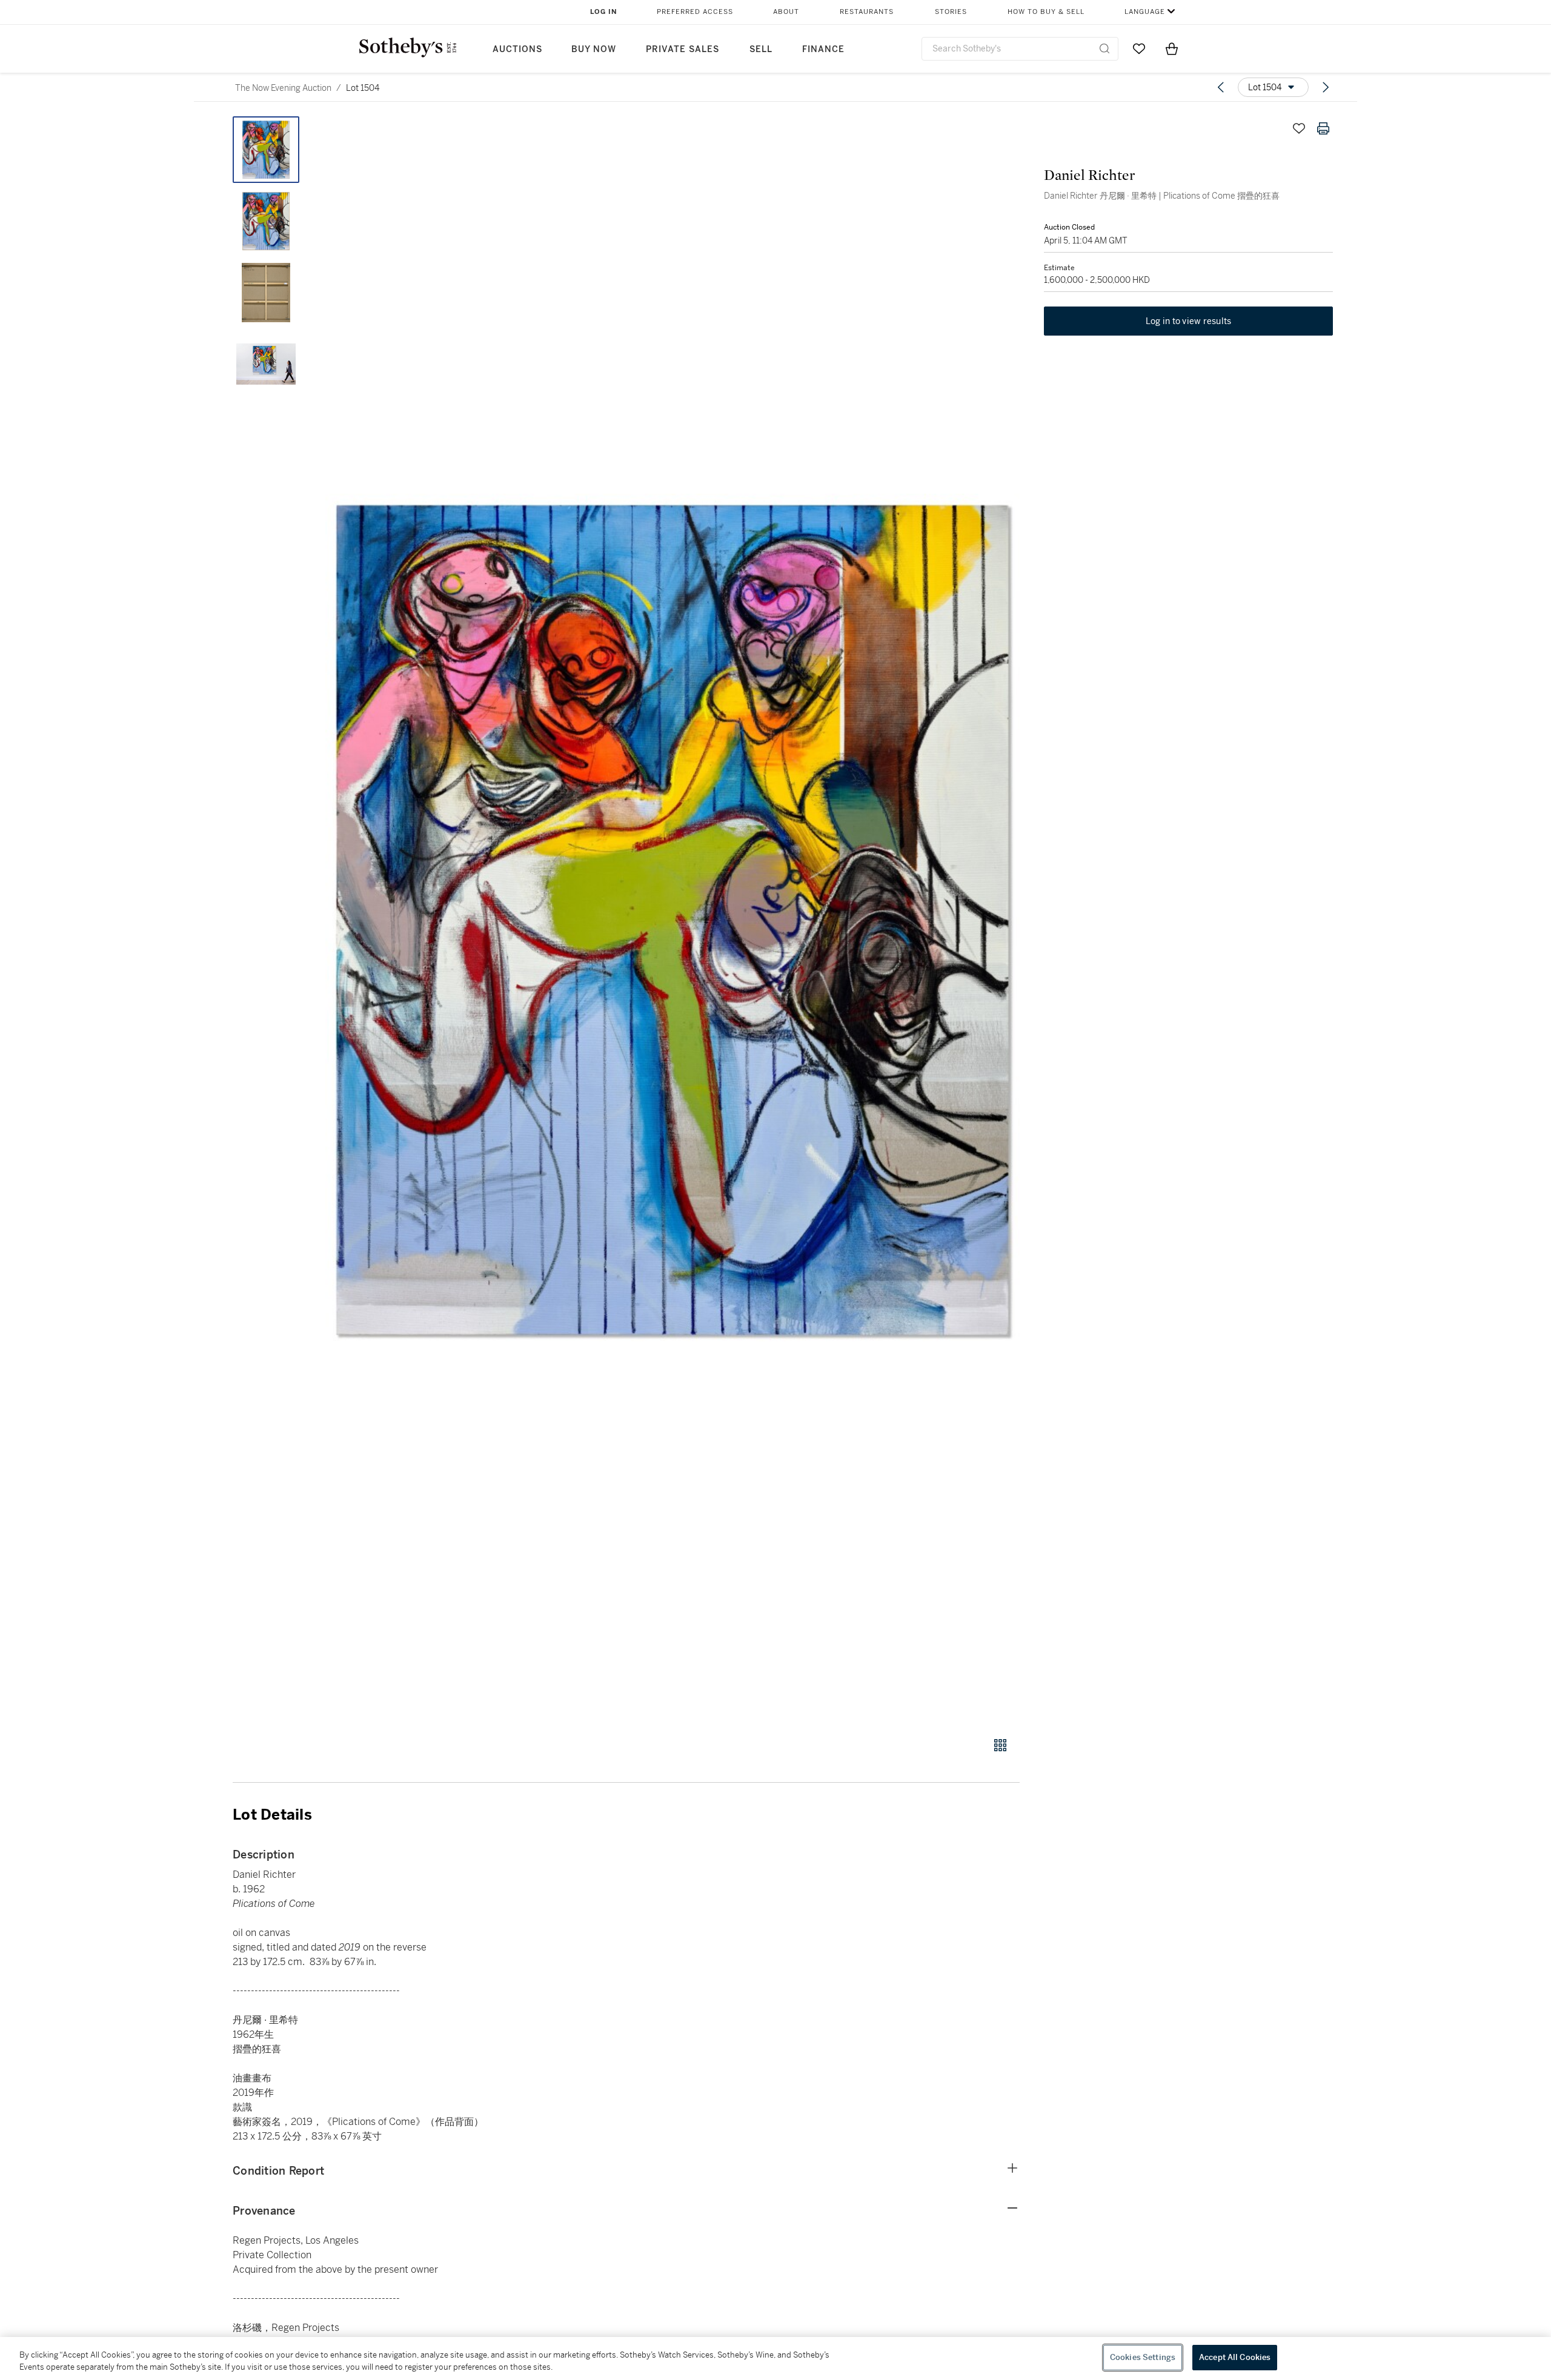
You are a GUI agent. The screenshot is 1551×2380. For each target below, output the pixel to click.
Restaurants (867, 12)
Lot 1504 (363, 88)
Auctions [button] (517, 49)
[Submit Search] (1104, 48)
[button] (673, 920)
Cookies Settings (1143, 2357)
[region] (775, 2358)
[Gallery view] (1000, 1745)
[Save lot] (1299, 128)
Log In (604, 12)
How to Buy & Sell (1046, 12)
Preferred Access (695, 12)
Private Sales (683, 49)
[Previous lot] (1221, 87)
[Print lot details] (1323, 128)
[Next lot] (1326, 87)
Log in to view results (1189, 321)
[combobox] (1020, 49)
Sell (761, 49)
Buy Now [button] (594, 49)
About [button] (786, 12)
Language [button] (1145, 12)
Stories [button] (951, 12)
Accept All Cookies (1235, 2357)
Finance (823, 49)
